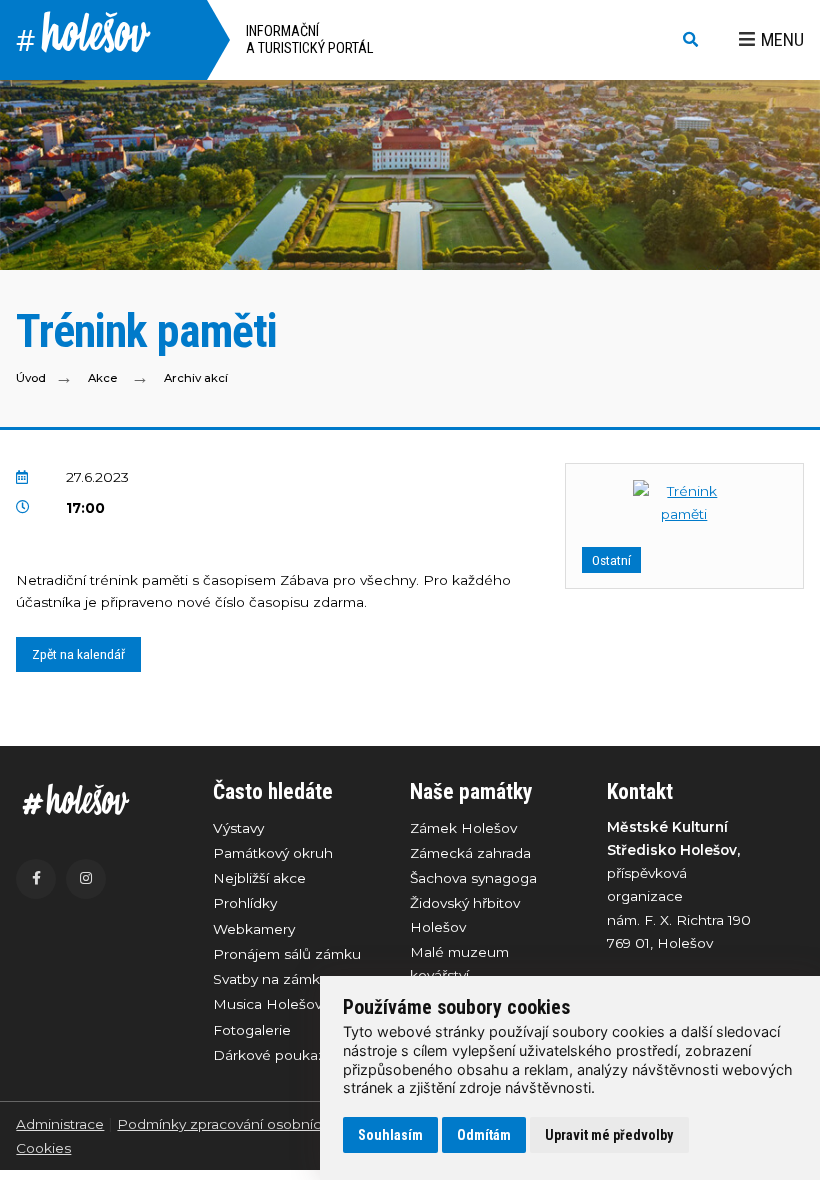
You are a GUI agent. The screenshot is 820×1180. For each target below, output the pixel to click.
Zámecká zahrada (470, 853)
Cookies (43, 1148)
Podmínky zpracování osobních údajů (244, 1124)
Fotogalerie (252, 1030)
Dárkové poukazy (273, 1055)
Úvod (31, 378)
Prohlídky (245, 903)
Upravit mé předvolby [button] (609, 1135)
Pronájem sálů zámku (287, 954)
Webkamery (254, 929)
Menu (782, 39)
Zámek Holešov (463, 828)
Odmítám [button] (484, 1135)
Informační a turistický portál (309, 40)
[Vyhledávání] (690, 40)
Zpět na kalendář (78, 654)
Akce (102, 378)
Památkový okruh (273, 853)
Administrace (60, 1124)
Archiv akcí (196, 378)
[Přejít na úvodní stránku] (94, 799)
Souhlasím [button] (390, 1135)
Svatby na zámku (271, 979)
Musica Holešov (267, 1004)
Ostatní (611, 560)
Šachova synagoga (473, 878)
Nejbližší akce (259, 878)
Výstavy (238, 828)
